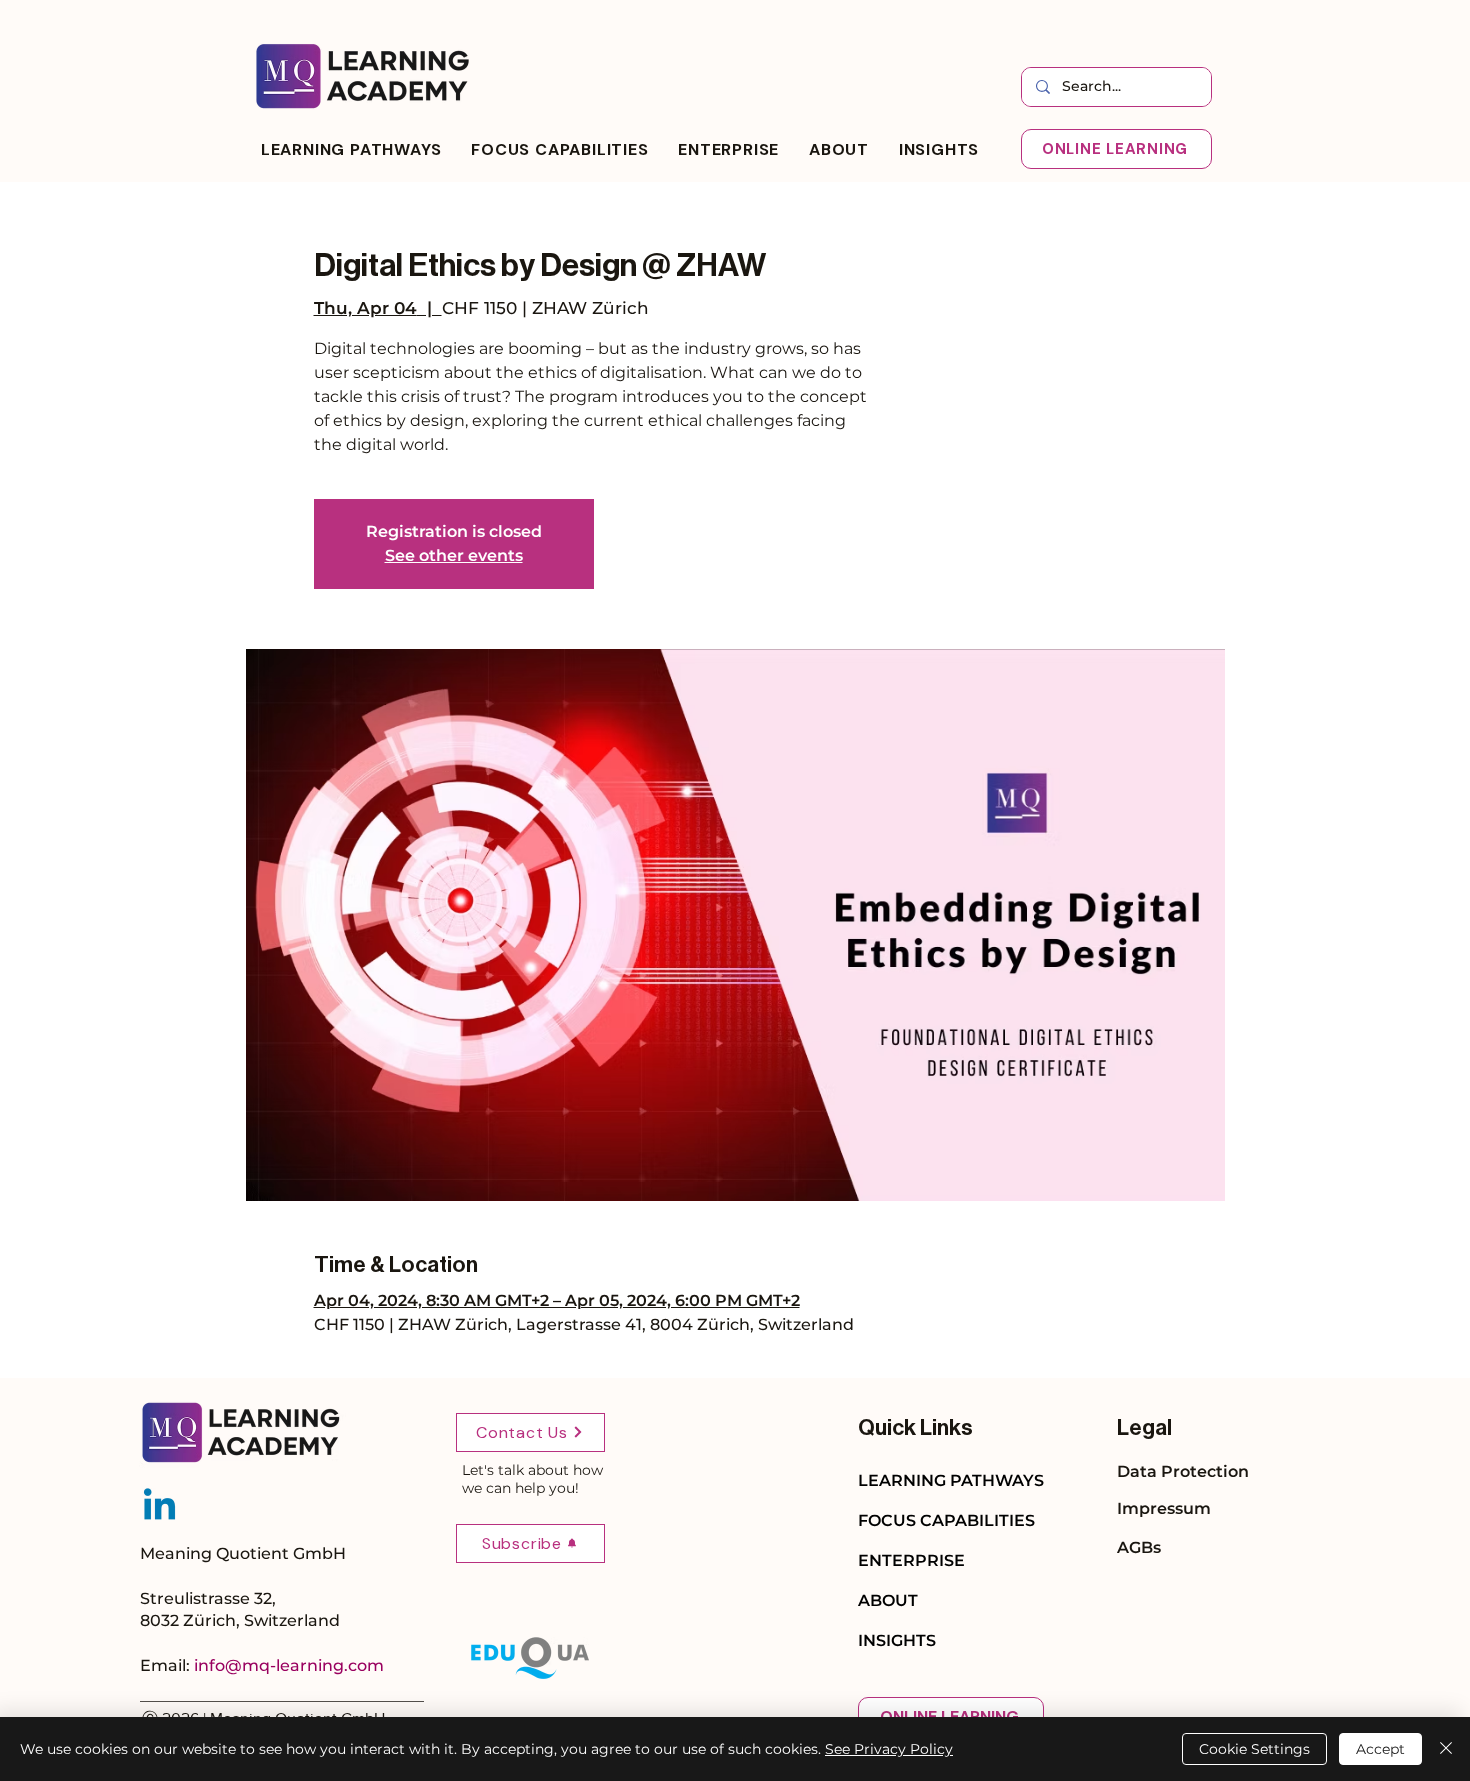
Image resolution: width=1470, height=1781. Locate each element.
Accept (1380, 1749)
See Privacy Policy (889, 1749)
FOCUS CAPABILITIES (946, 1520)
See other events (454, 555)
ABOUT (888, 1600)
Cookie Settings (1254, 1749)
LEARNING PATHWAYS (951, 1480)
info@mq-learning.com (289, 1665)
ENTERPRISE (911, 1560)
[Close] (1446, 1749)
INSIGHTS (897, 1640)
